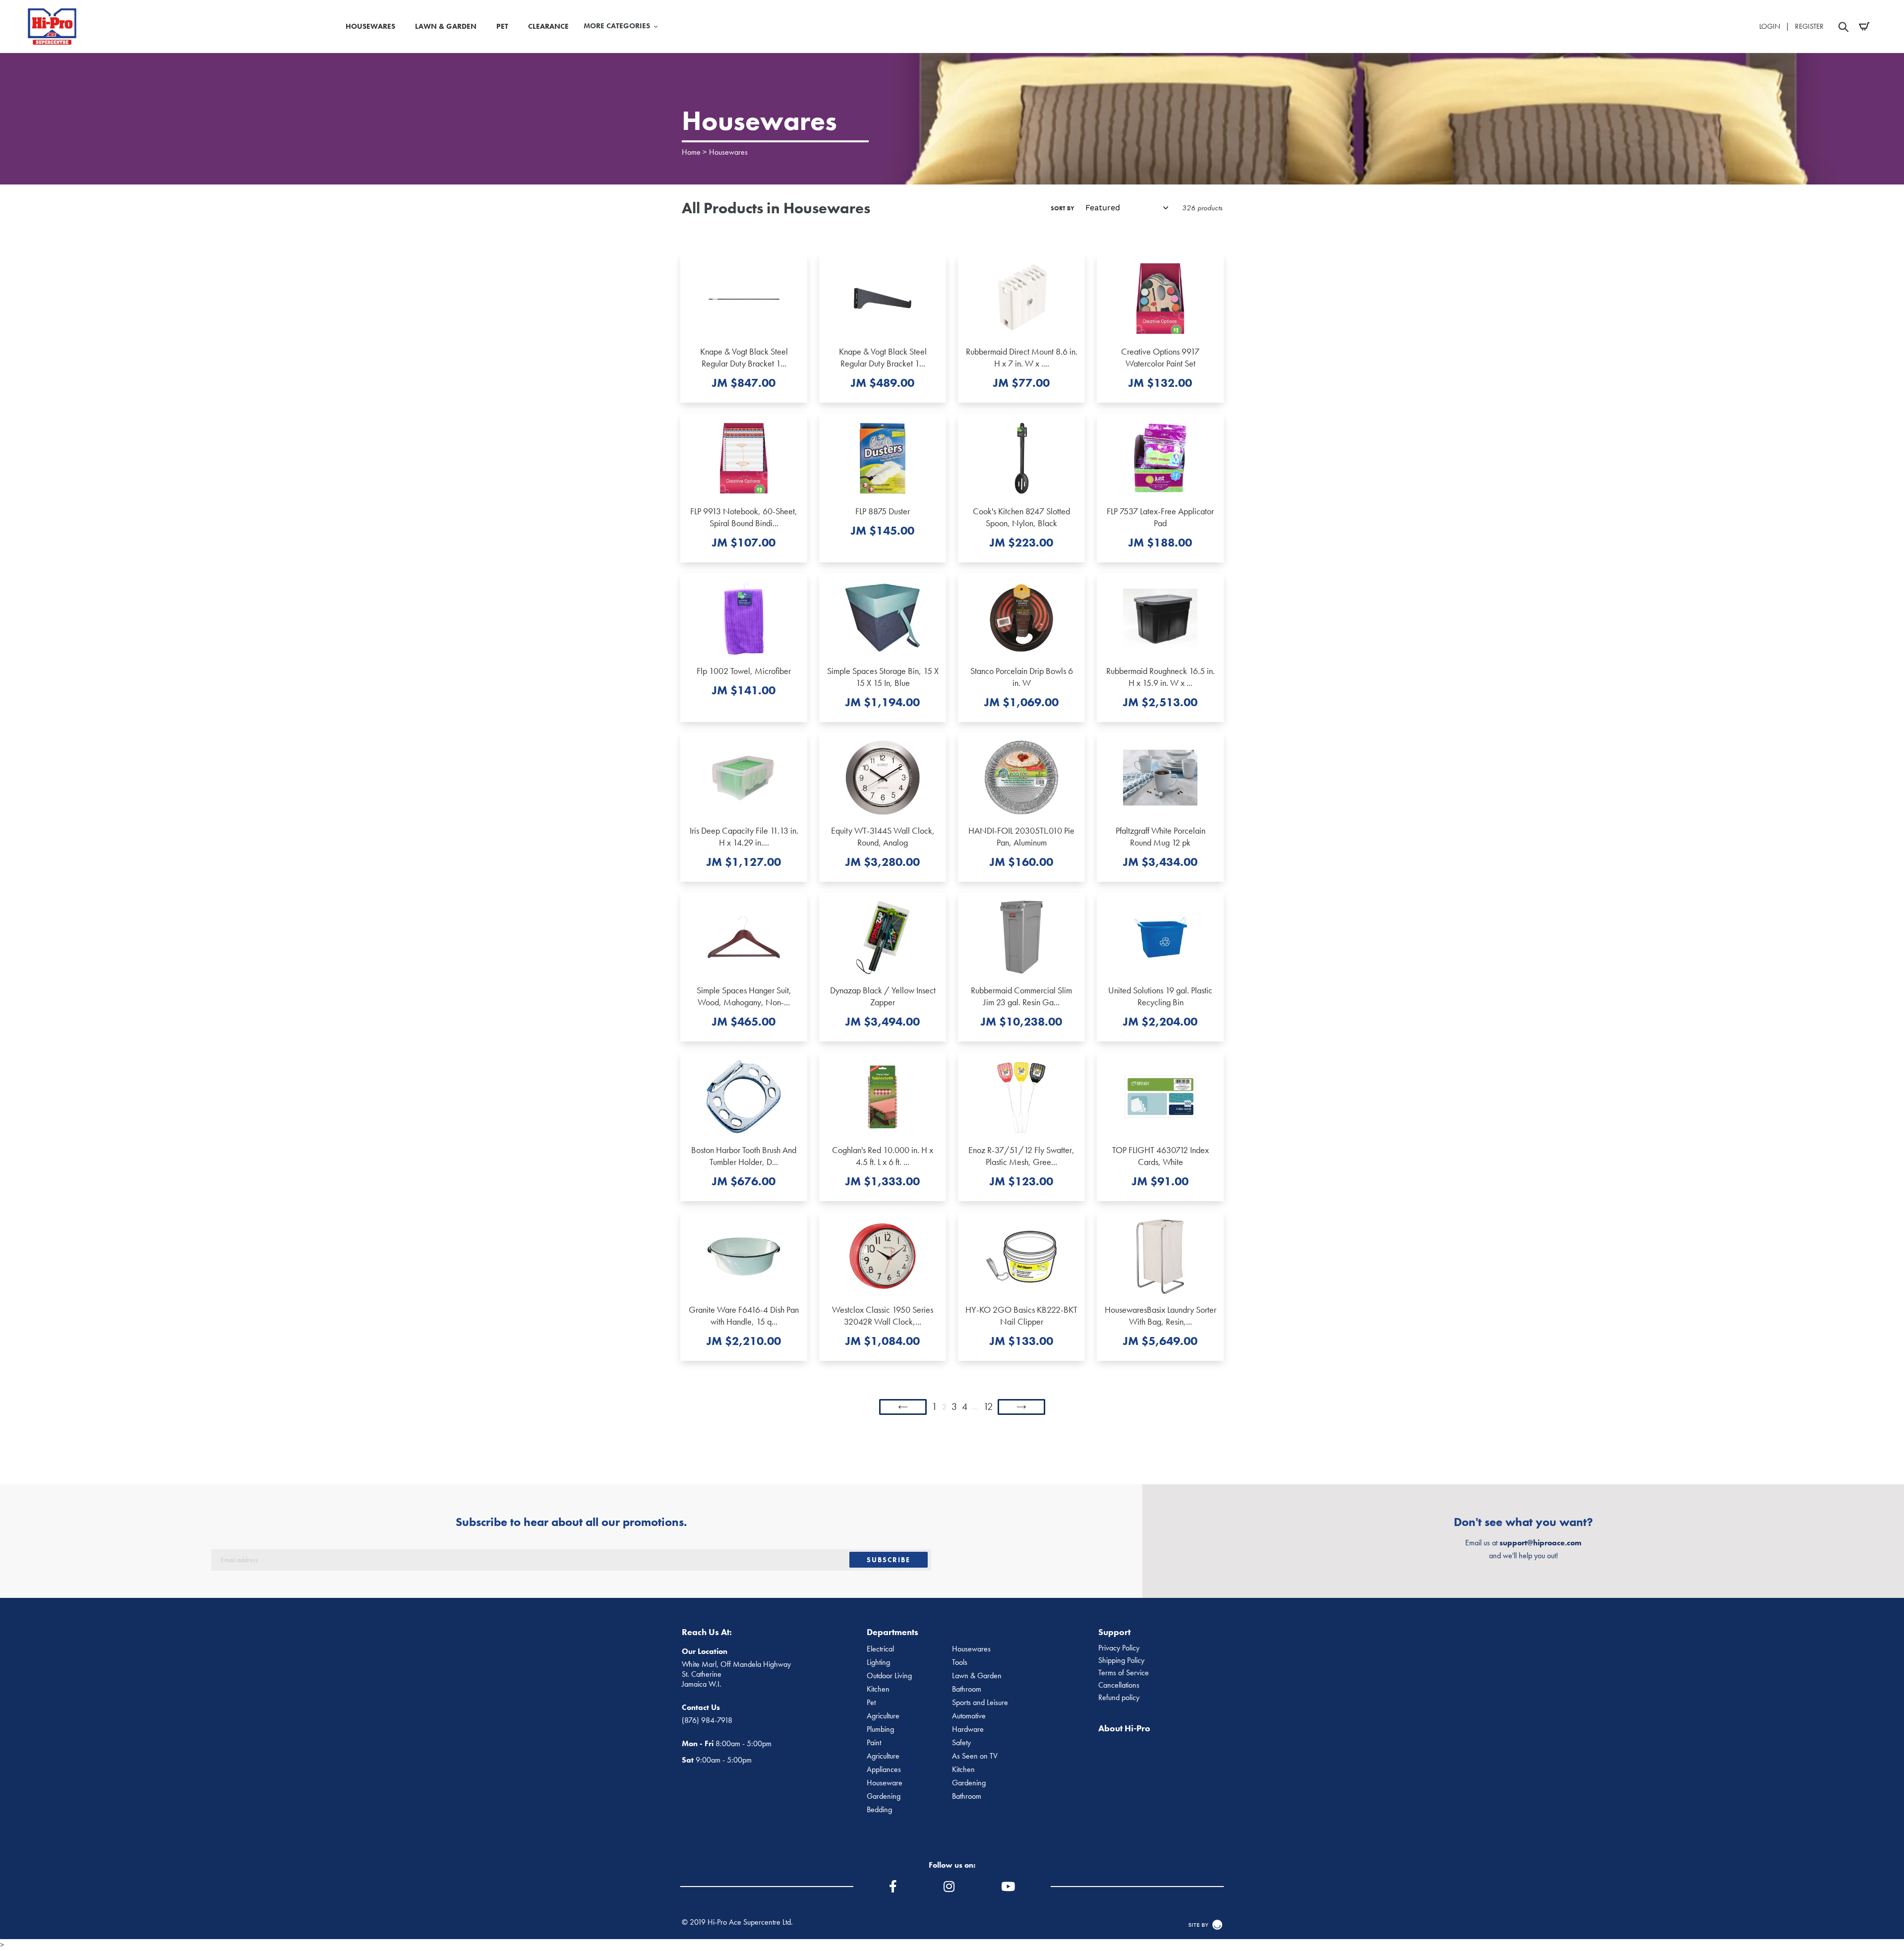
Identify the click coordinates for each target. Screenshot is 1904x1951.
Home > (694, 152)
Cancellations (1119, 1685)
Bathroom (967, 1689)
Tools (960, 1662)
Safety (961, 1743)
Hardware (968, 1729)
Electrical (880, 1649)
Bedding (879, 1810)
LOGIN (1770, 26)
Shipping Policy (1121, 1660)
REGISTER (1809, 26)
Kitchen (878, 1689)
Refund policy (1119, 1698)
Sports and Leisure (980, 1703)
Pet (871, 1703)
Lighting (878, 1662)
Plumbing (880, 1729)
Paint (874, 1743)
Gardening (969, 1783)
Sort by (1063, 208)
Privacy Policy (1119, 1648)
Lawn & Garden (977, 1676)
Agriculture (883, 1716)
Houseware (885, 1783)
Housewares (728, 152)
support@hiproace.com (1540, 1543)
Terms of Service (1124, 1673)
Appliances (884, 1769)
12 (988, 1406)
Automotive (969, 1716)
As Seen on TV (975, 1756)
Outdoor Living (889, 1676)
